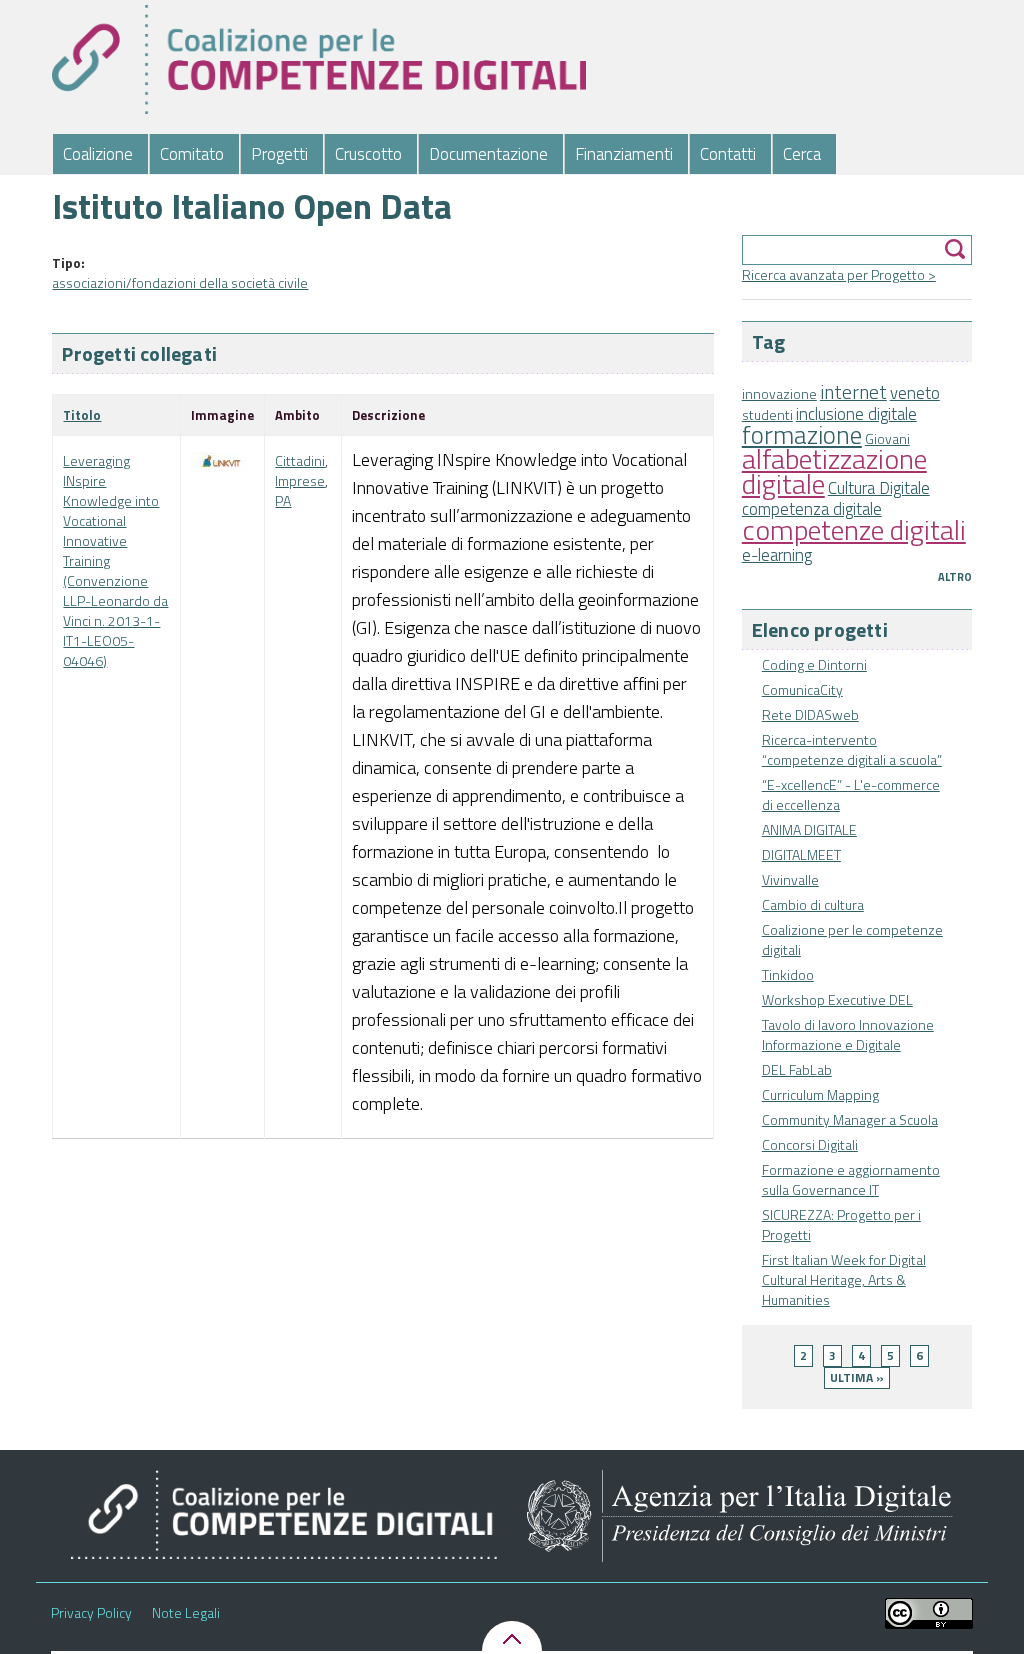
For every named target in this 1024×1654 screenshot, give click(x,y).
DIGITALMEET (801, 854)
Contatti (728, 154)
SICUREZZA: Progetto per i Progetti (841, 1224)
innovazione (779, 393)
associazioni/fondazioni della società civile (180, 282)
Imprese (300, 480)
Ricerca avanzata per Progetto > (839, 274)
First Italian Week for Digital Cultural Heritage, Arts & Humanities (844, 1279)
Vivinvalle (790, 879)
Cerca (802, 154)
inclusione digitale (856, 414)
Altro (955, 577)
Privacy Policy (91, 1613)
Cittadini (300, 460)
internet (853, 392)
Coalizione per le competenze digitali (852, 939)
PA (283, 500)
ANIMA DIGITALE (809, 829)
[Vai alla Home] (318, 59)
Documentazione (488, 154)
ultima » (857, 1377)
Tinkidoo (788, 974)
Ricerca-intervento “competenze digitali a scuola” (852, 749)
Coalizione (98, 154)
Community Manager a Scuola (850, 1119)
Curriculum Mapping (820, 1094)
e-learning (777, 555)
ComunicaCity (802, 689)
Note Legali (186, 1613)
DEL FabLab (797, 1069)
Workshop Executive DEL (837, 999)
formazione (802, 434)
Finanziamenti (624, 154)
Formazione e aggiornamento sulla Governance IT (851, 1179)
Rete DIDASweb (810, 714)
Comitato (192, 154)
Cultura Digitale (879, 488)
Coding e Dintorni (814, 664)
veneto (915, 393)
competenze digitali (854, 529)
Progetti (279, 154)
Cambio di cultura (813, 904)
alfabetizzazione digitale (834, 471)
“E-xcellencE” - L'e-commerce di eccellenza (851, 794)
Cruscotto (368, 154)
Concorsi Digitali (810, 1144)
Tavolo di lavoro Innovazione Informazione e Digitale (848, 1034)
